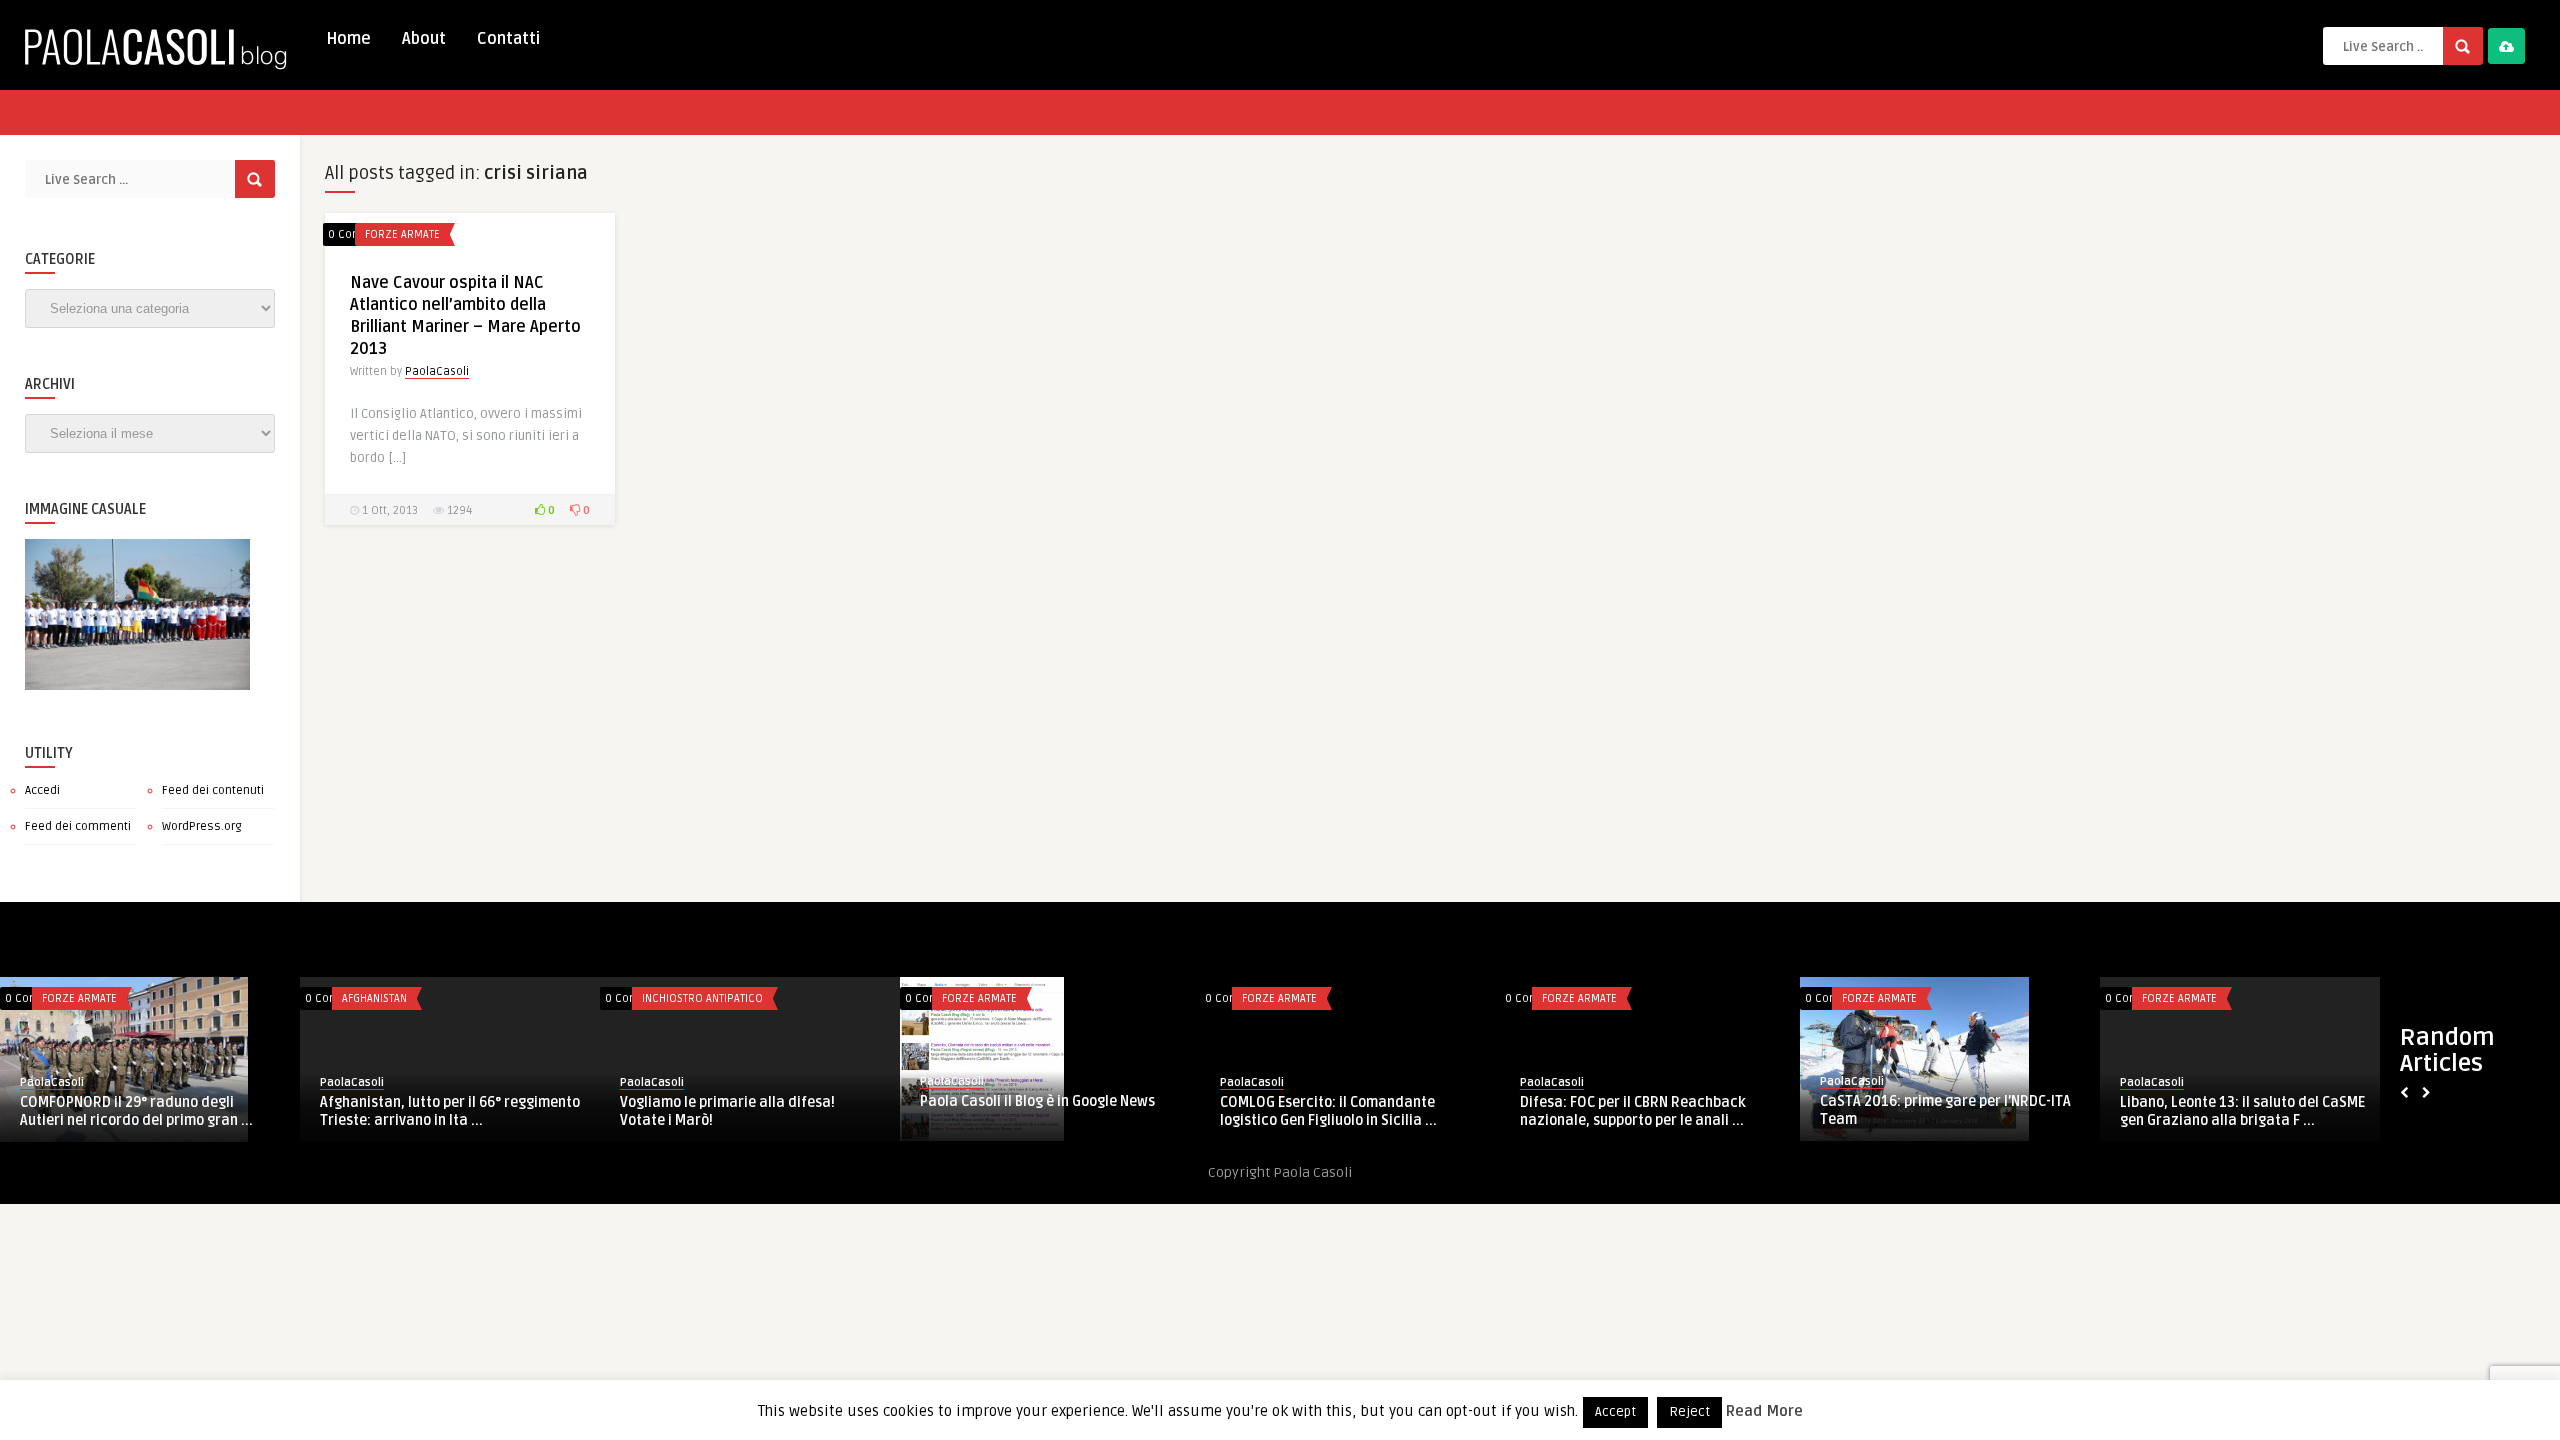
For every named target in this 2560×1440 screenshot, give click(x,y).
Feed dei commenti (78, 826)
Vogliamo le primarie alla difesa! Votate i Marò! (727, 1111)
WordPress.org (202, 826)
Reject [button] (1689, 1412)
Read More (1764, 1411)
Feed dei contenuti (213, 790)
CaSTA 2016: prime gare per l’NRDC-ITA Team (1945, 1110)
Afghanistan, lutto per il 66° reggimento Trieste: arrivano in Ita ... (450, 1111)
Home (348, 39)
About (424, 39)
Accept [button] (1615, 1412)
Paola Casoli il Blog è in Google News (1037, 1101)
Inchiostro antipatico (702, 998)
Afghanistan (374, 998)
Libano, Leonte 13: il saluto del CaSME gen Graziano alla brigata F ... (2242, 1111)
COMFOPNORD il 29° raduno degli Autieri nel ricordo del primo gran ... (136, 1111)
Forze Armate (402, 234)
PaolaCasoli (437, 371)
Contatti (508, 39)
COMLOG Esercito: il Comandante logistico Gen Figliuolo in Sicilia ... (1328, 1111)
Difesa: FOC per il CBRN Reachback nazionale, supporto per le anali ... (1633, 1111)
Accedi (42, 790)
